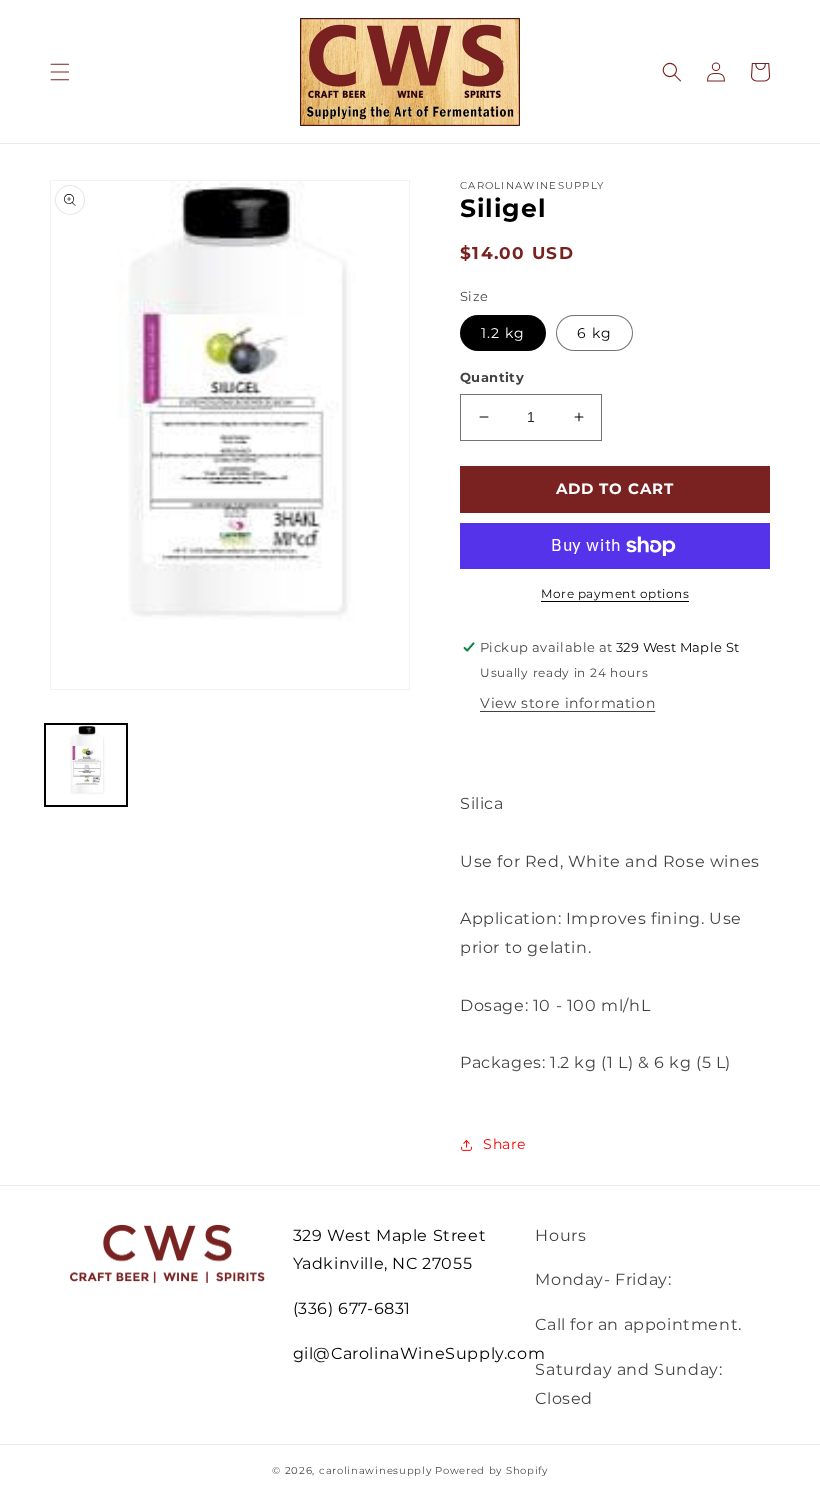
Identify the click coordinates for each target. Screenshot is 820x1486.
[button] (60, 72)
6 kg (594, 333)
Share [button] (504, 1144)
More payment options (615, 593)
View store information (567, 703)
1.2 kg (503, 333)
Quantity (492, 377)
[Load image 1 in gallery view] (86, 765)
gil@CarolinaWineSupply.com (419, 1353)
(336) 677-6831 (352, 1308)
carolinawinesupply (375, 1470)
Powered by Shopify (491, 1470)
